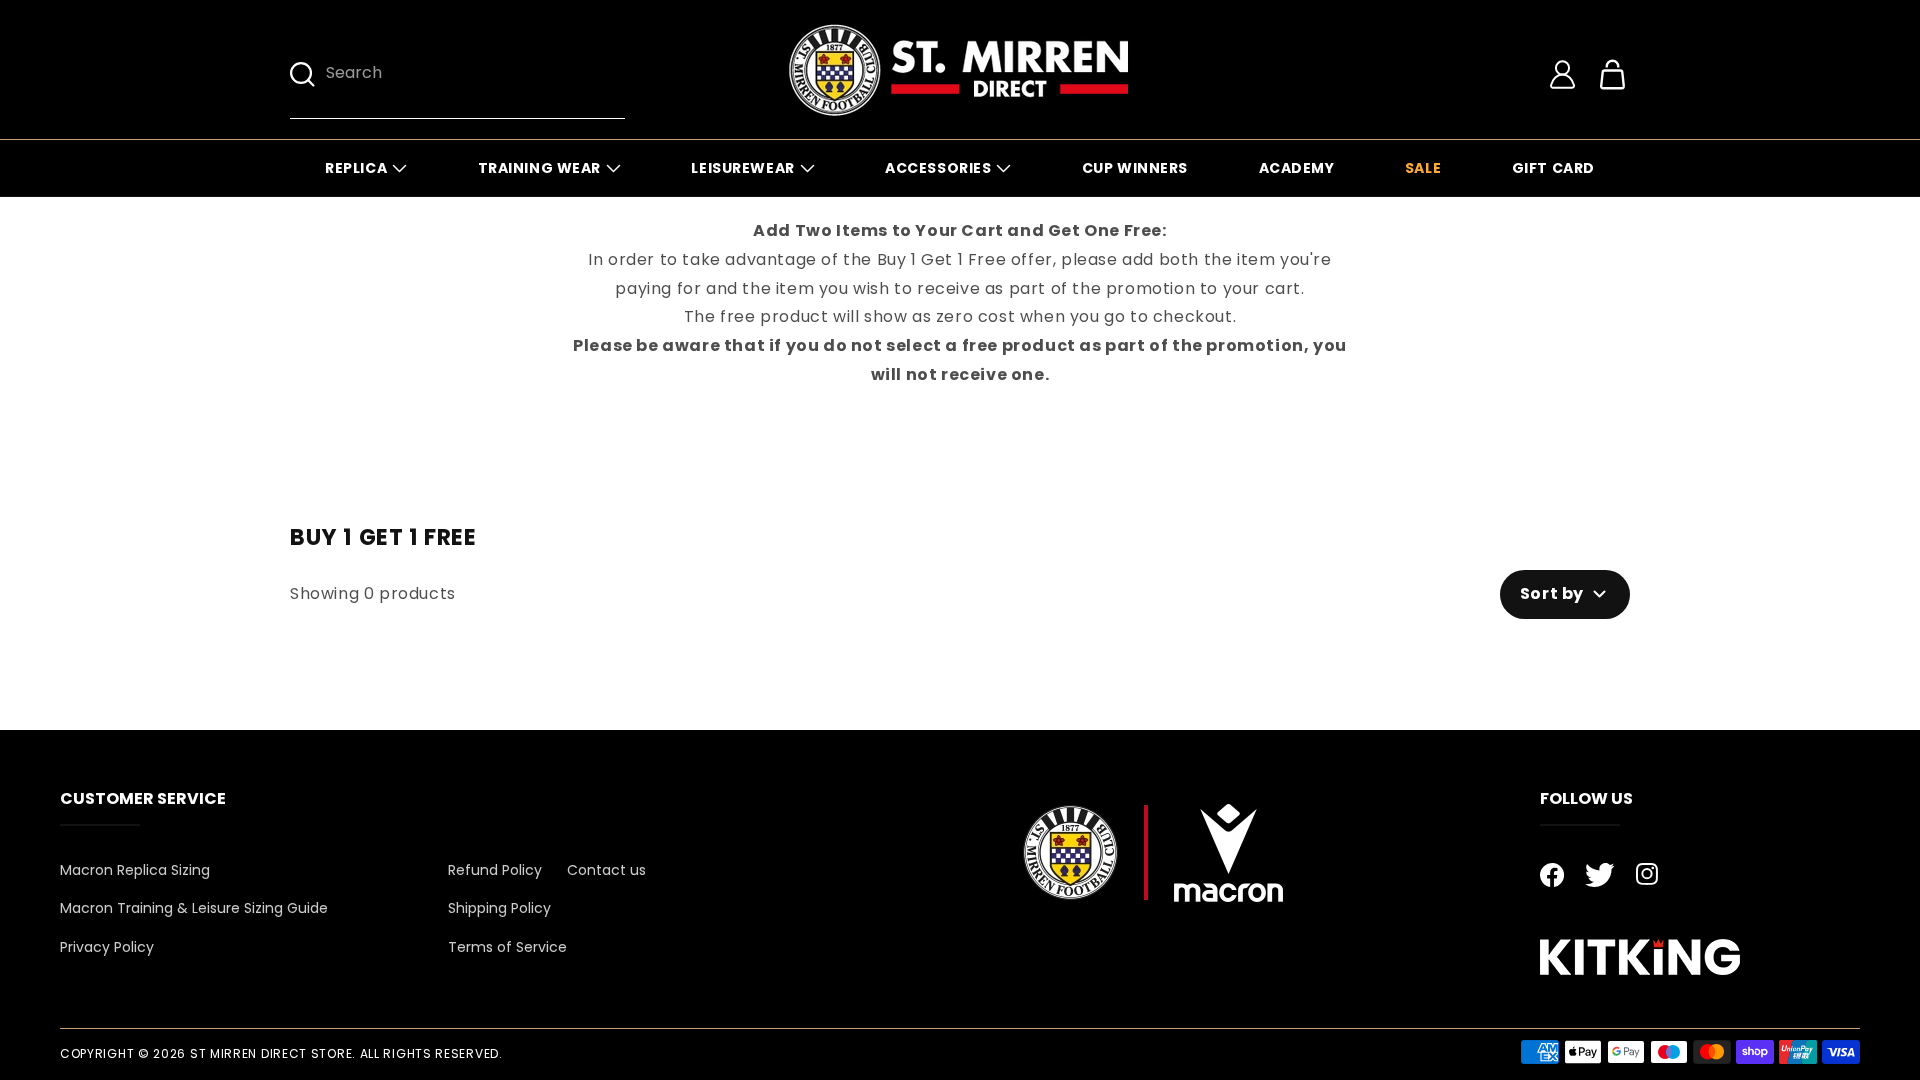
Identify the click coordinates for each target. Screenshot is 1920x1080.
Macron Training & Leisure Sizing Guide (194, 908)
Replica (356, 168)
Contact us (606, 870)
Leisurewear (742, 168)
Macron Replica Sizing (135, 870)
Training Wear (539, 168)
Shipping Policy (499, 908)
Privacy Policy (107, 947)
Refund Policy (495, 870)
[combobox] (475, 74)
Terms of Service (507, 947)
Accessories (938, 168)
